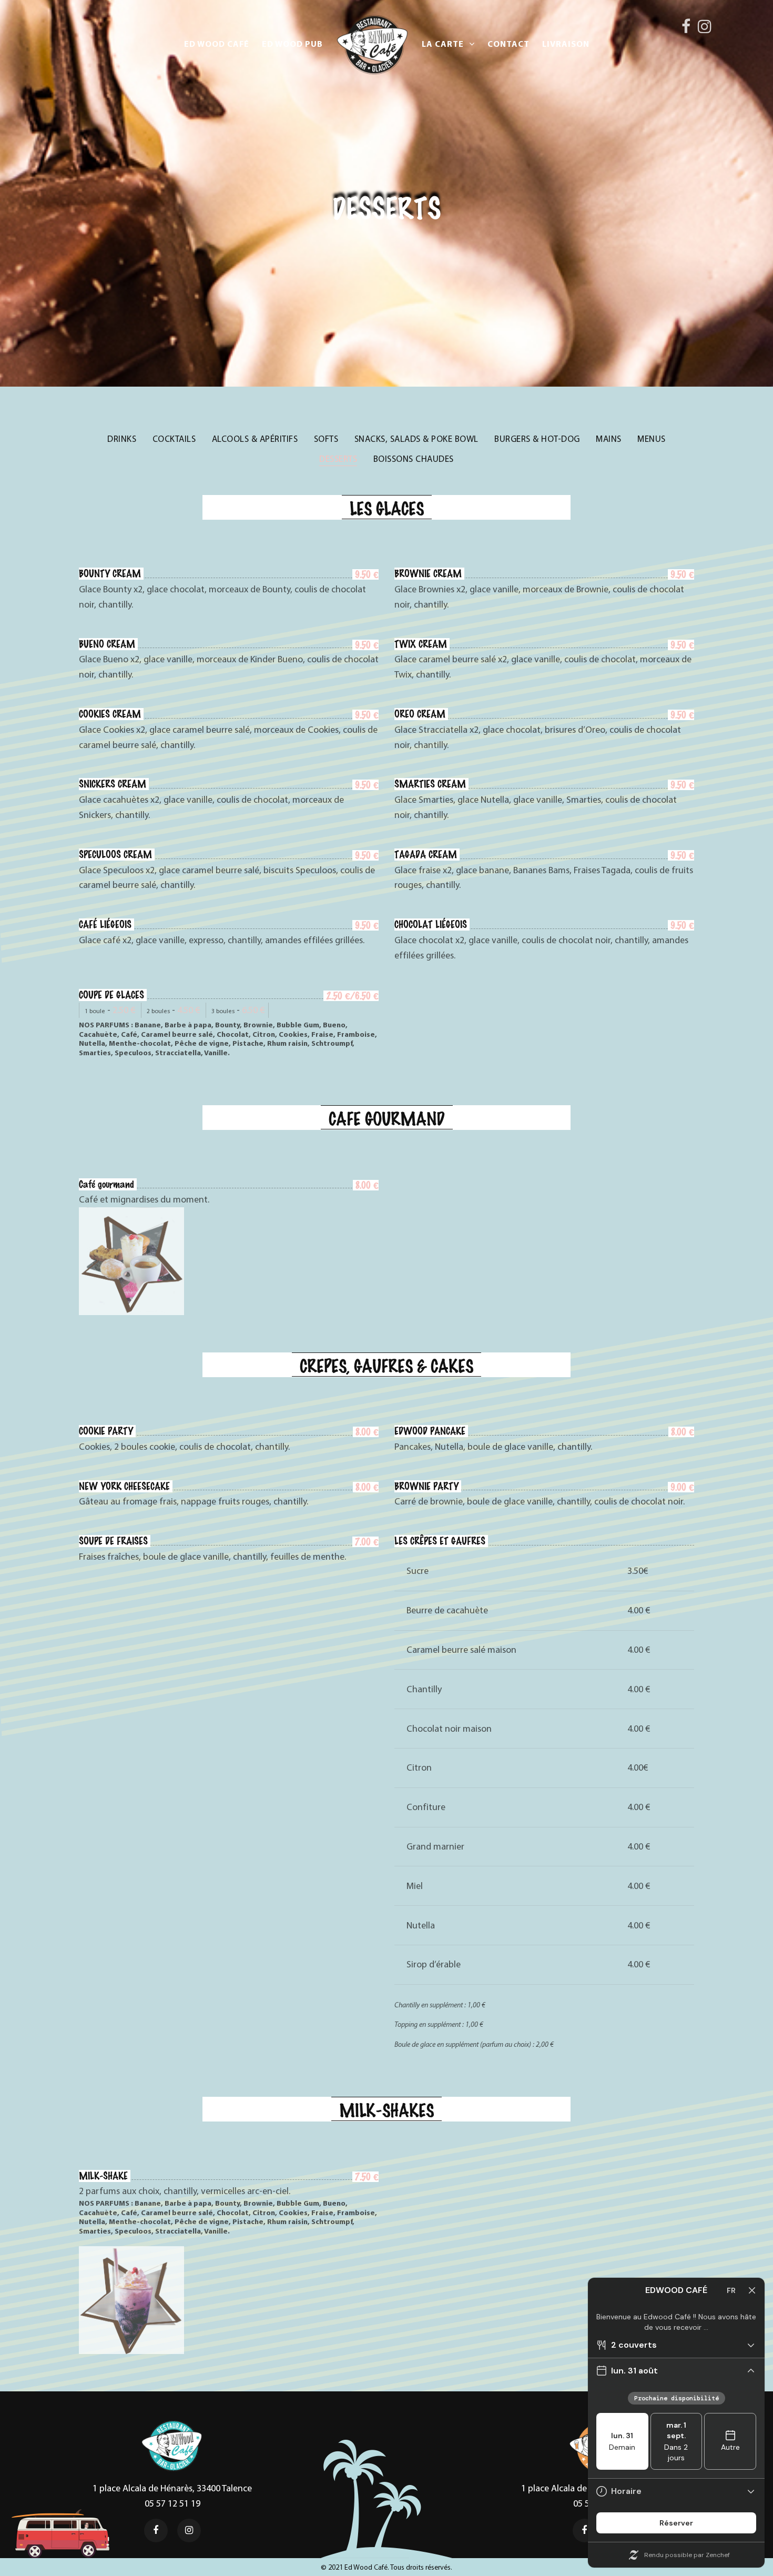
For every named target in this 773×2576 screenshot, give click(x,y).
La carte (443, 44)
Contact (508, 44)
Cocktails (174, 439)
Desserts (338, 459)
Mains (609, 439)
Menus (652, 439)
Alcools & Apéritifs (255, 439)
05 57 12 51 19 (172, 2503)
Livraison (566, 44)
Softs (326, 439)
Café (217, 44)
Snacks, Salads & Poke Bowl (416, 439)
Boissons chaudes (414, 459)
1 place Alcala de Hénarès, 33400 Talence (172, 2488)
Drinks (122, 439)
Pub (292, 44)
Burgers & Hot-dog (537, 439)
